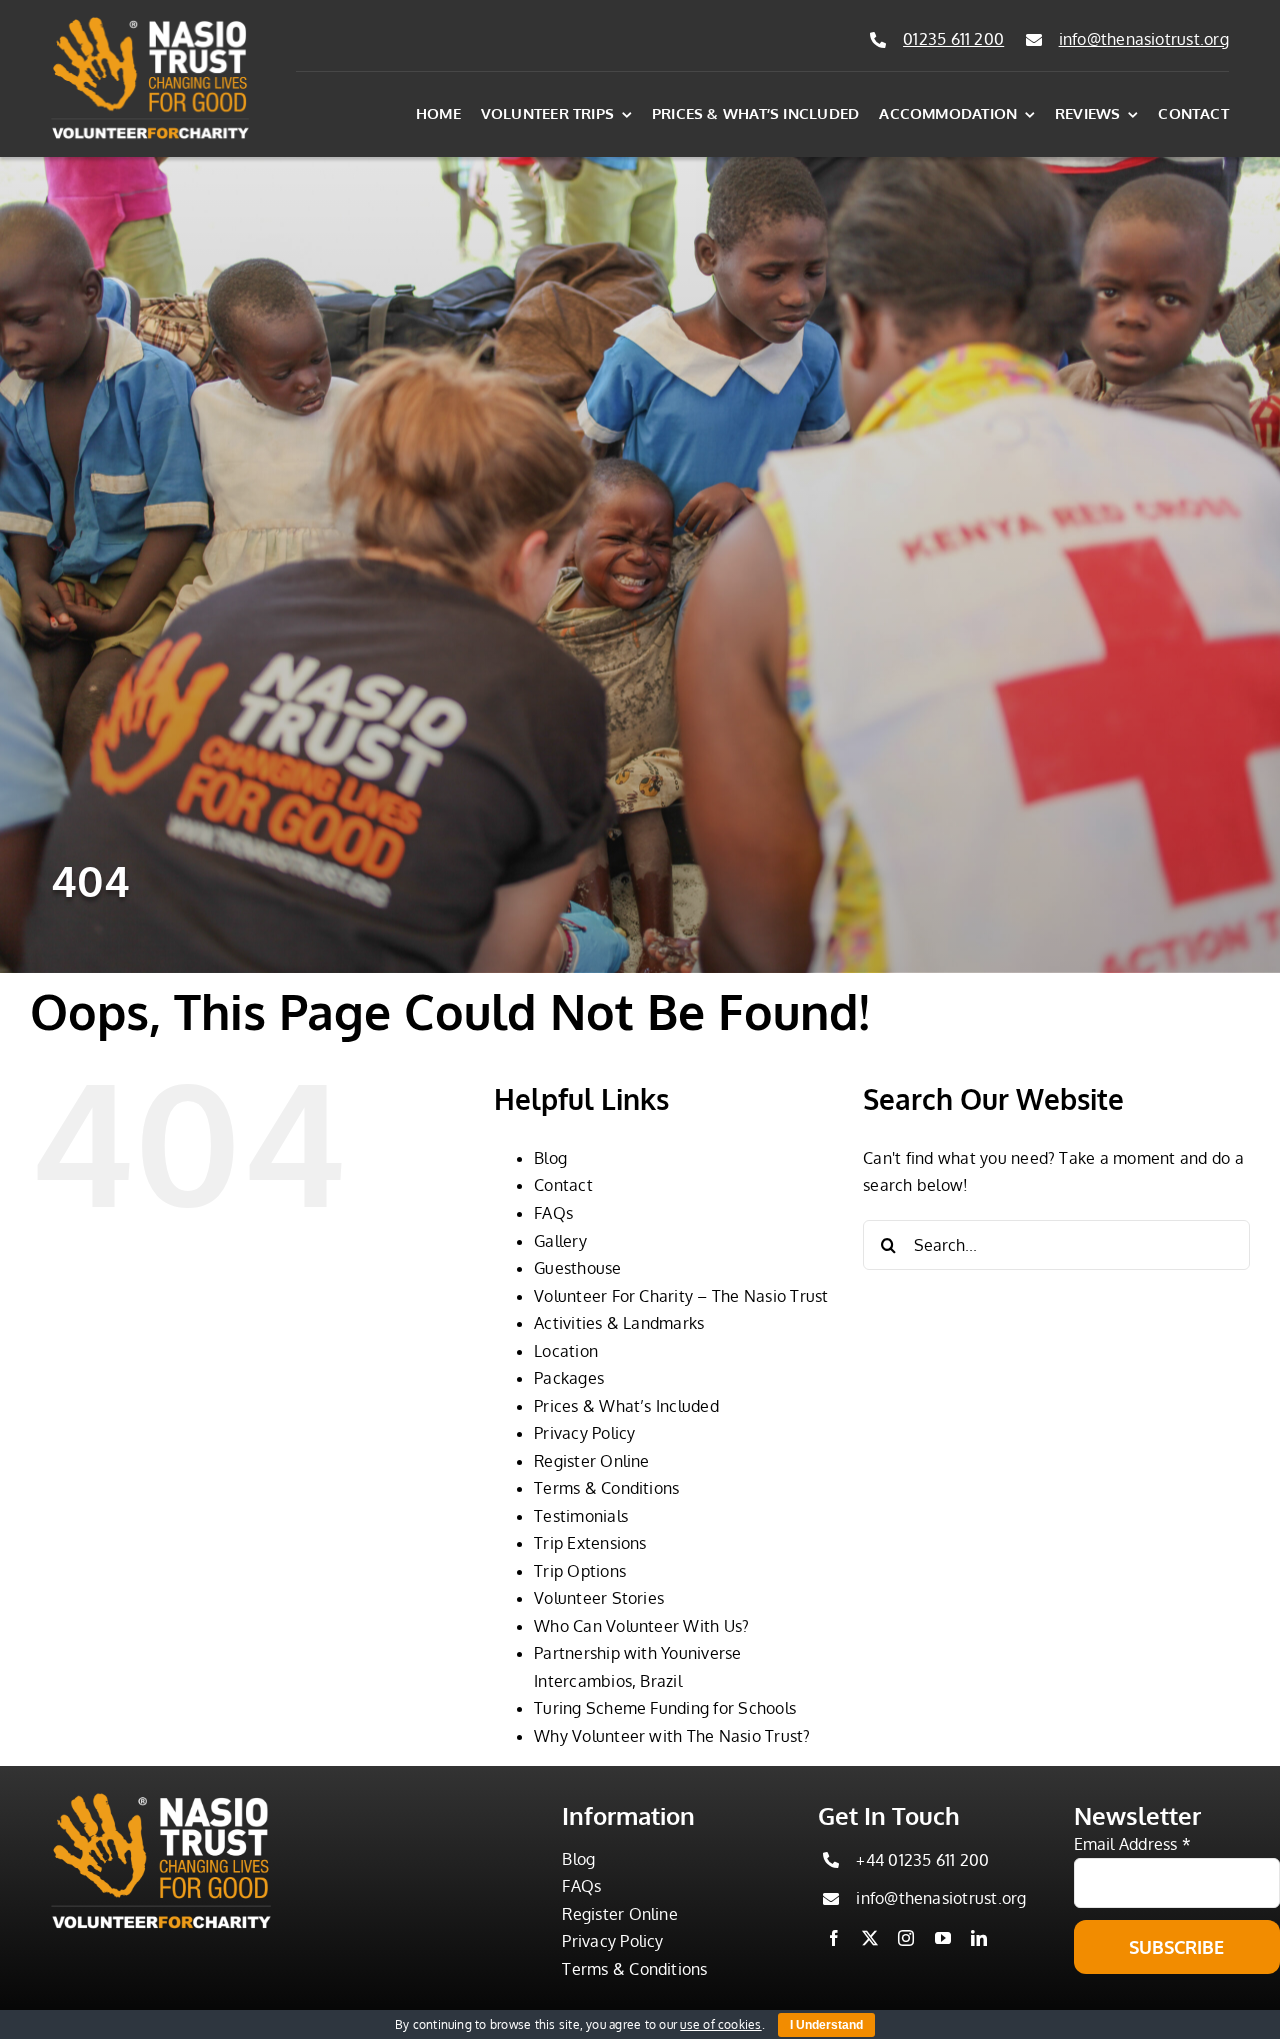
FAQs (553, 1213)
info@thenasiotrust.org (1144, 39)
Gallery (560, 1241)
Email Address (1133, 1844)
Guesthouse (577, 1268)
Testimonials (581, 1516)
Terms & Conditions (606, 1488)
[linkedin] (979, 1938)
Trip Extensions (590, 1543)
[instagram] (906, 1938)
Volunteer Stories (599, 1598)
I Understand (826, 2025)
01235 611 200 (953, 39)
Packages (569, 1378)
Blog (550, 1158)
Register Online (592, 1461)
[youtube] (943, 1938)
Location (566, 1351)
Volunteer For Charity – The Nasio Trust (681, 1296)
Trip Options (580, 1571)
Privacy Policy (584, 1433)
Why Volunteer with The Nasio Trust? (672, 1736)
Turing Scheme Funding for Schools (665, 1708)
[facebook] (834, 1938)
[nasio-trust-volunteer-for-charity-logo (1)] (150, 24)
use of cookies (720, 2024)
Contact (563, 1185)
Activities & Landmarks (619, 1323)
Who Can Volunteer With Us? (641, 1626)
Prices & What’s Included (626, 1406)
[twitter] (870, 1938)
